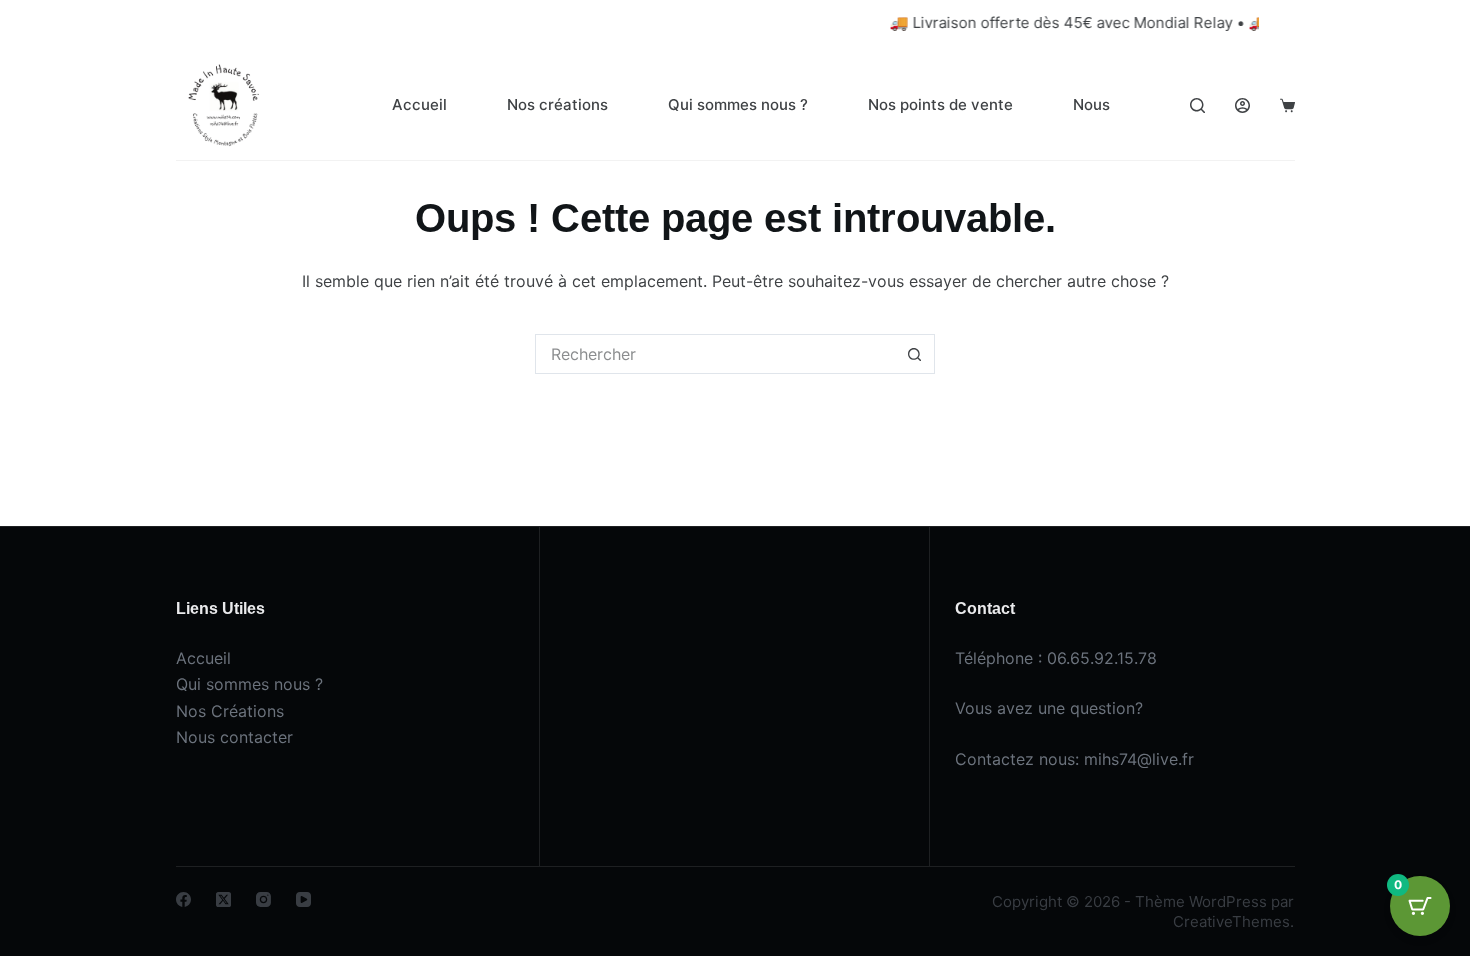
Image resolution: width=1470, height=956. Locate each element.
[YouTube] (303, 899)
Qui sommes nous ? (738, 104)
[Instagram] (263, 899)
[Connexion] (1242, 105)
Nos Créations (230, 711)
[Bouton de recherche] (915, 354)
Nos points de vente (940, 104)
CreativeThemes (1231, 921)
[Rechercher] (1197, 105)
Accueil (419, 104)
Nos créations (557, 104)
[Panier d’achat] (1287, 105)
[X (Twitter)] (223, 899)
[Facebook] (183, 899)
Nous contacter (234, 737)
